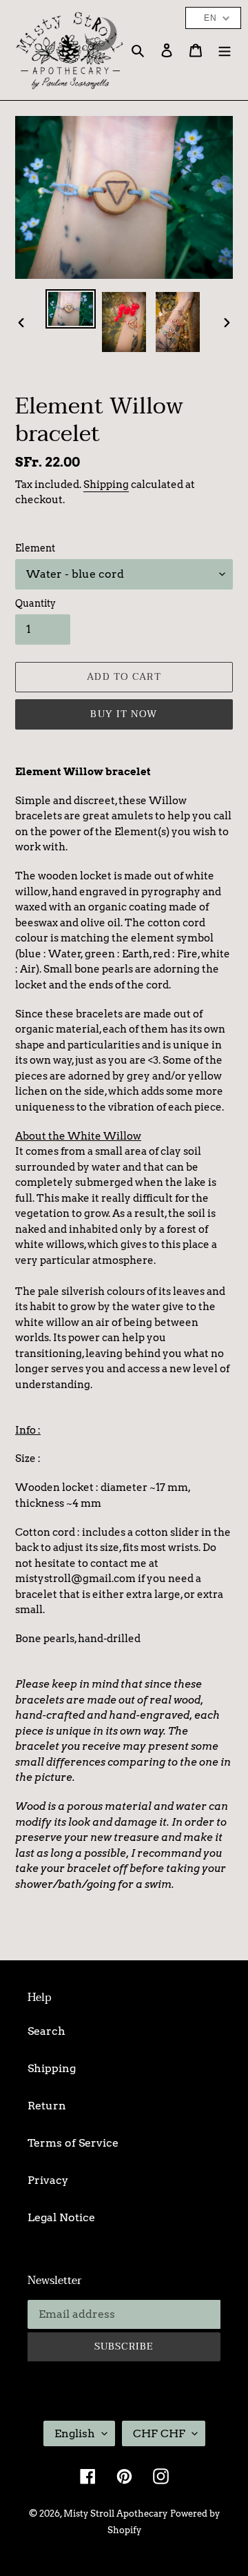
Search (46, 2031)
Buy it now (124, 714)
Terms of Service (73, 2143)
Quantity (35, 603)
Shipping (106, 485)
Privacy (48, 2180)
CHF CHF (159, 2433)
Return (47, 2106)
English (75, 2433)
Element (35, 548)
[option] (70, 309)
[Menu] (225, 50)
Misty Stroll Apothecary (115, 2514)
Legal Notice (61, 2217)
